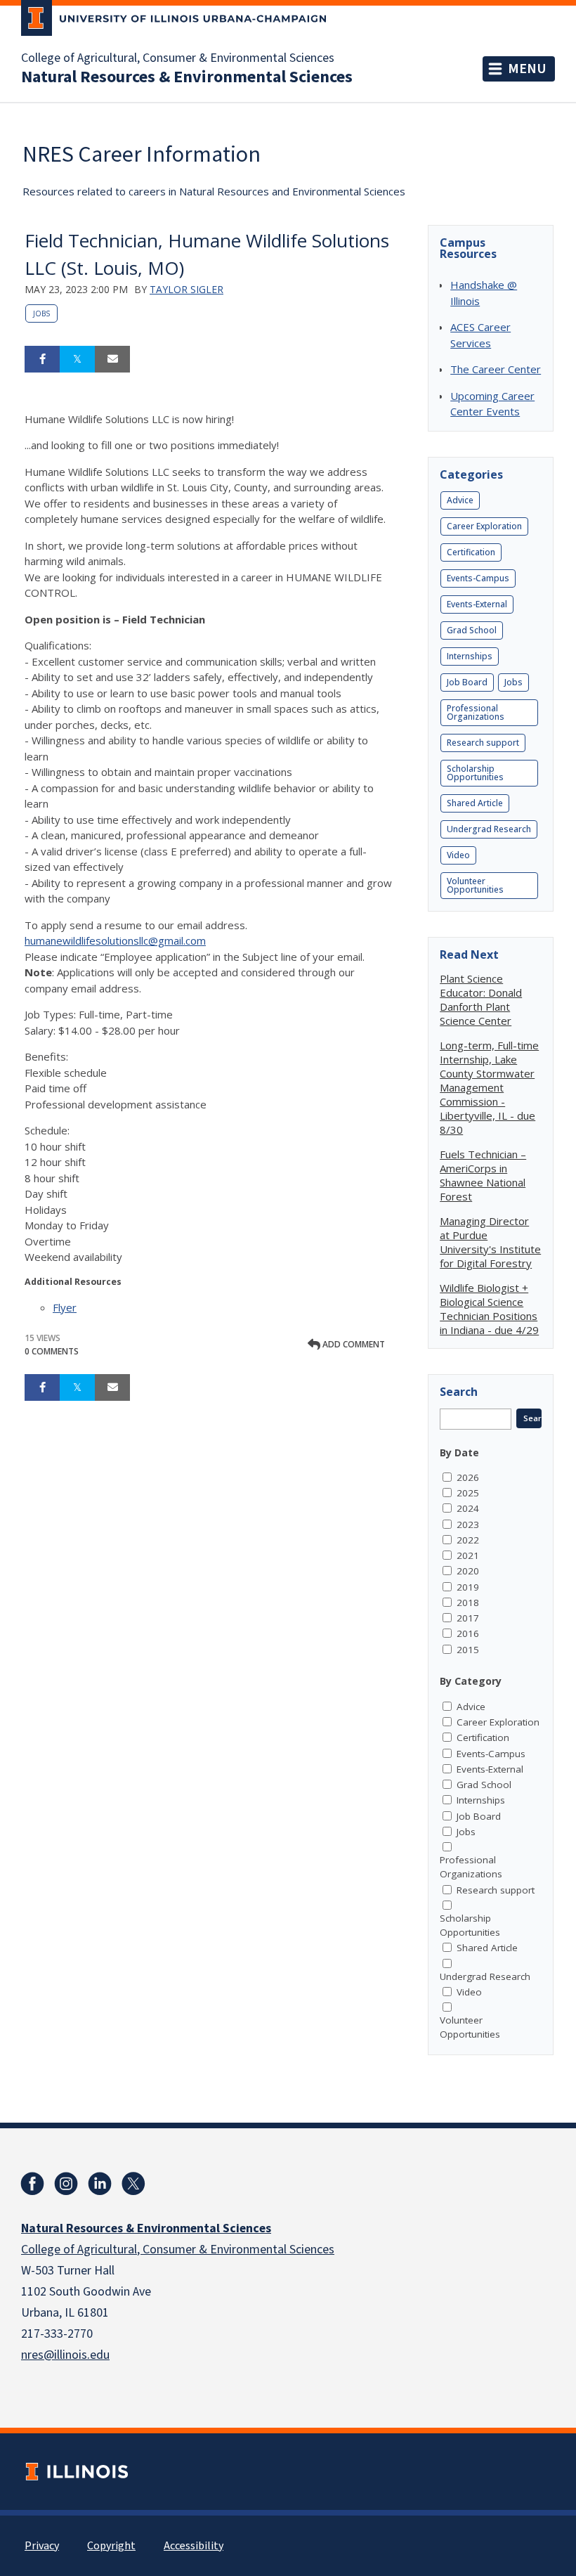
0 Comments (52, 1351)
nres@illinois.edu (65, 2355)
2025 (468, 1493)
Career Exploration (484, 526)
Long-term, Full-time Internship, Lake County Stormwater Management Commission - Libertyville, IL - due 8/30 (489, 1087)
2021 (468, 1555)
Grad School (472, 630)
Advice (460, 500)
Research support (483, 743)
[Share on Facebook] (42, 359)
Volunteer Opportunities (475, 885)
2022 (468, 1540)
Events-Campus (478, 578)
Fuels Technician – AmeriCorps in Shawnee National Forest (483, 1175)
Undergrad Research (489, 829)
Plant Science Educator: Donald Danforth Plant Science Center (481, 999)
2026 (468, 1477)
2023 (468, 1525)
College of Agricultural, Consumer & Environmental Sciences (178, 58)
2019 (468, 1587)
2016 (468, 1633)
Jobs (41, 313)
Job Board (467, 682)
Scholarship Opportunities (475, 773)
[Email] (112, 359)
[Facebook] (32, 2184)
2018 (468, 1603)
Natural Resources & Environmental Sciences (187, 77)
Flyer (65, 1307)
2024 (468, 1508)
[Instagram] (66, 2184)
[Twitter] (133, 2184)
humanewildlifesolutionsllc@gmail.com (115, 940)
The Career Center (496, 369)
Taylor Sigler (186, 289)
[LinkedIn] (100, 2184)
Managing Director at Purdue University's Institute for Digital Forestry (490, 1242)
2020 (468, 1571)
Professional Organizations (476, 712)
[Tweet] (77, 359)
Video (458, 855)
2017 (468, 1618)
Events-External (477, 604)
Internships (470, 656)
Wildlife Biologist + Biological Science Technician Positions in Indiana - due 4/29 (489, 1309)
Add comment (353, 1344)
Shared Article (475, 803)
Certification (471, 552)
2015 (468, 1650)
